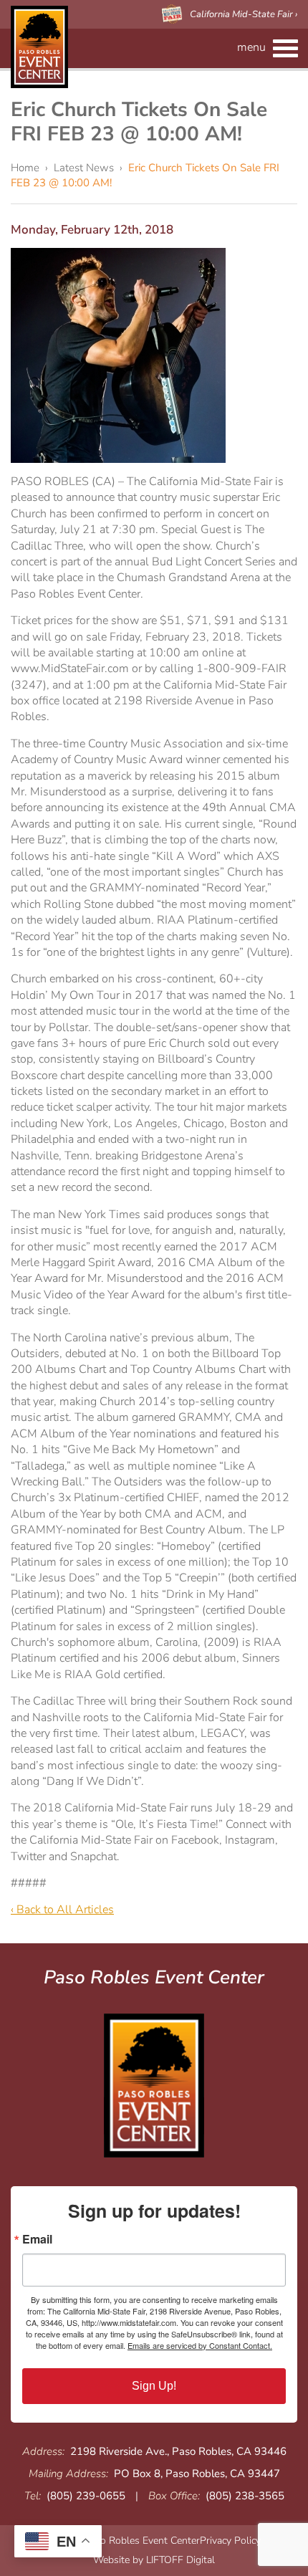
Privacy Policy (230, 2541)
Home (25, 168)
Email (37, 2239)
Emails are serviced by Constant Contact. (200, 2345)
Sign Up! (154, 2386)
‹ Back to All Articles (62, 1910)
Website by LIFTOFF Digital (154, 2560)
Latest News (84, 168)
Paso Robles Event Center (39, 47)
